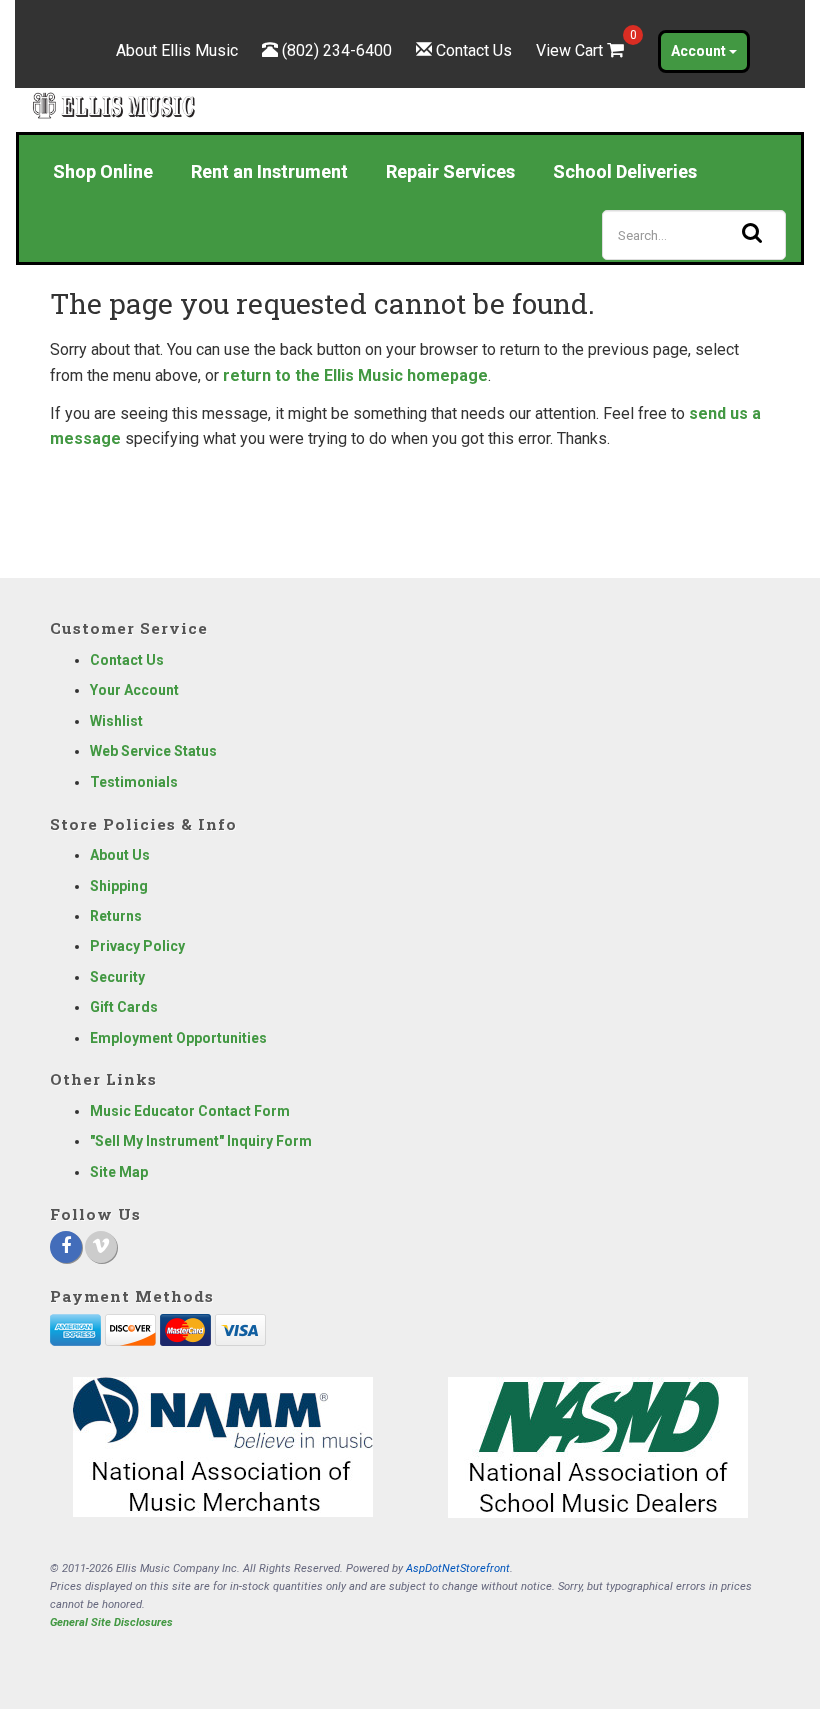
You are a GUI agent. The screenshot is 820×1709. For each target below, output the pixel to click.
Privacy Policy (137, 946)
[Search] (752, 232)
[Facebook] (66, 1247)
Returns (116, 916)
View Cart (582, 50)
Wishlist (116, 721)
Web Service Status (153, 751)
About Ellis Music (177, 50)
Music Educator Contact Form (190, 1111)
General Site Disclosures (111, 1622)
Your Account (134, 690)
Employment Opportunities (178, 1038)
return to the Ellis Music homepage (355, 375)
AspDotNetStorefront (458, 1568)
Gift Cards (124, 1007)
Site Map (119, 1172)
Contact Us (474, 50)
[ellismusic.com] (114, 105)
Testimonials (134, 782)
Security (117, 977)
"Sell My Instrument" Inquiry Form (201, 1141)
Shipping (119, 886)
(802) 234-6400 (337, 50)
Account (700, 51)
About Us (120, 855)
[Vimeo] (101, 1247)
